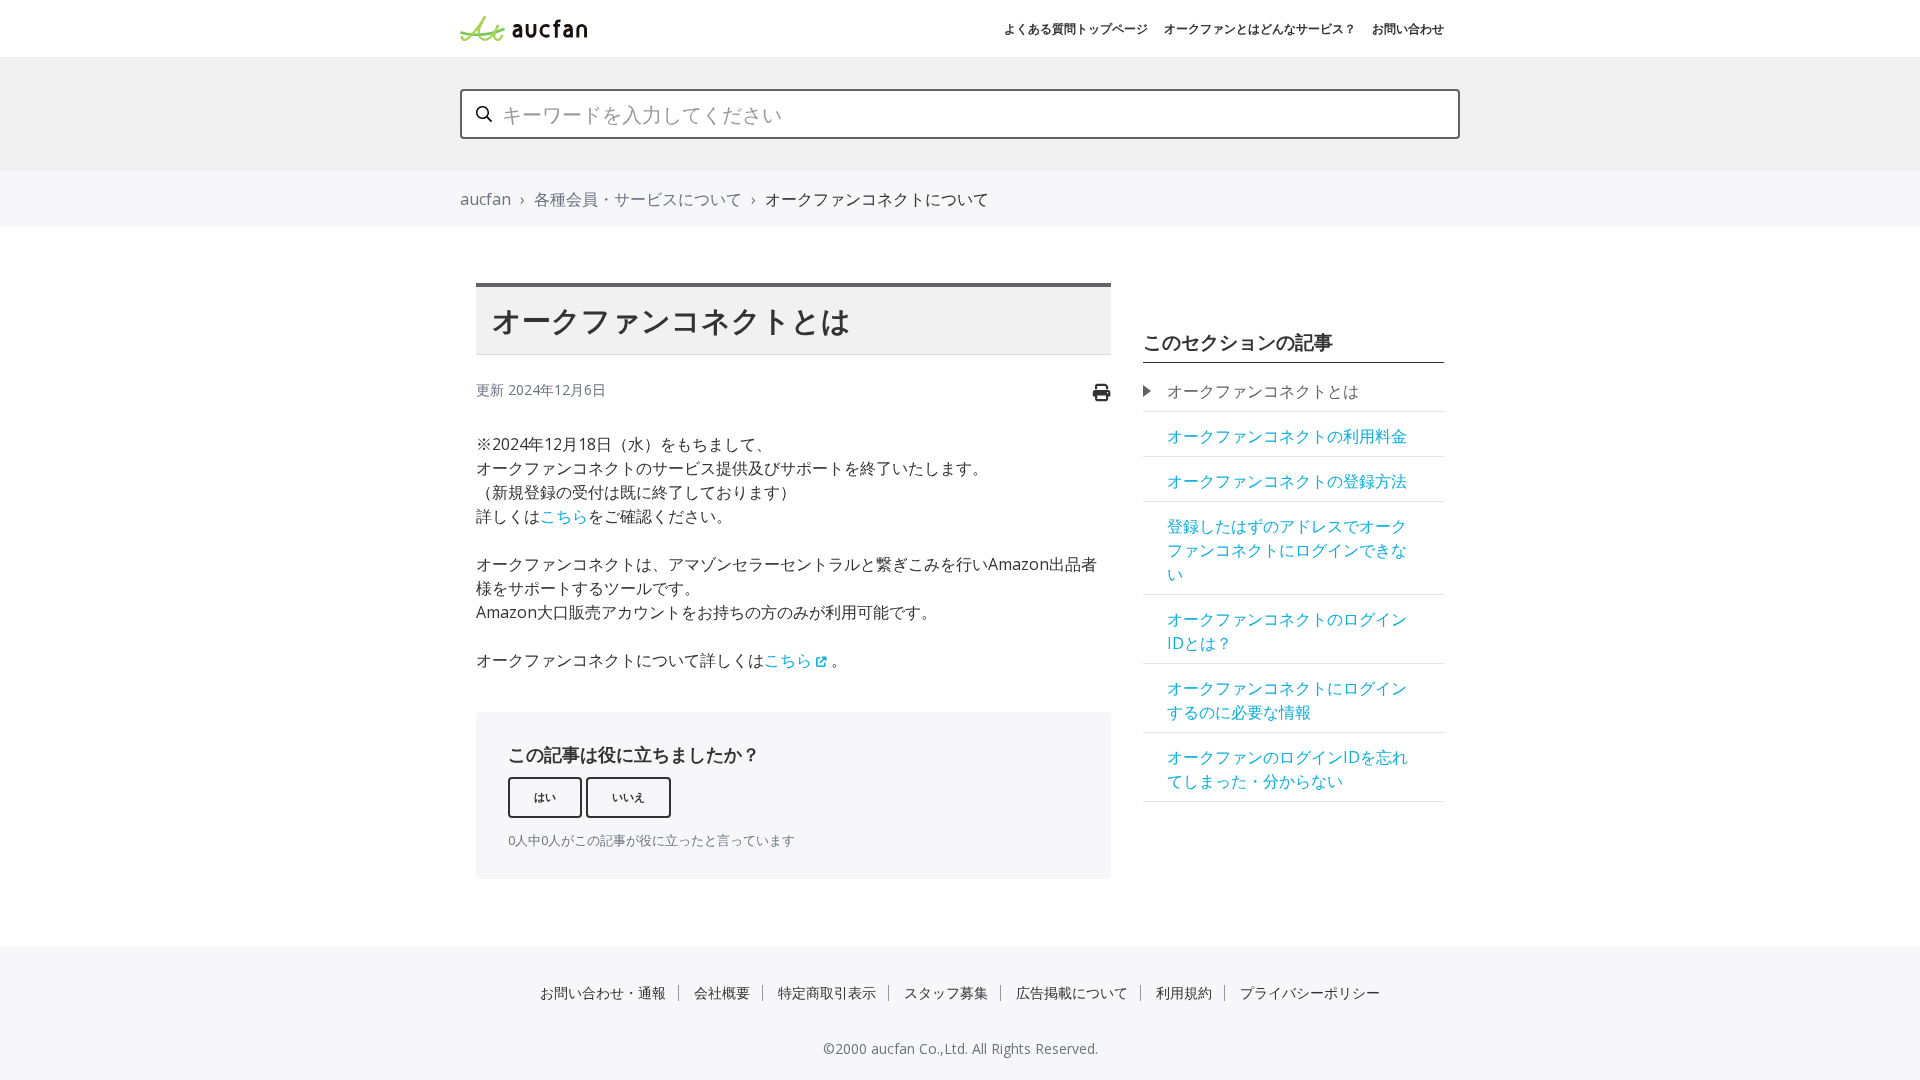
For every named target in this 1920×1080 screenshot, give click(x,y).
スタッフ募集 (946, 992)
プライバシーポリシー (1310, 992)
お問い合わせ (1408, 28)
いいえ (628, 796)
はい (545, 796)
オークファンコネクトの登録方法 (1287, 481)
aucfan (485, 199)
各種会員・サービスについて (638, 199)
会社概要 (722, 992)
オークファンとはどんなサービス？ (1260, 28)
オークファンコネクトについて (877, 199)
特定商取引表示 (827, 992)
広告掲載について (1072, 992)
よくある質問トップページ (1076, 28)
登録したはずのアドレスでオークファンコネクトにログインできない (1287, 550)
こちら (564, 516)
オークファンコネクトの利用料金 (1287, 436)
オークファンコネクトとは (1263, 391)
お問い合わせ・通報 (603, 992)
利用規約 (1184, 992)
